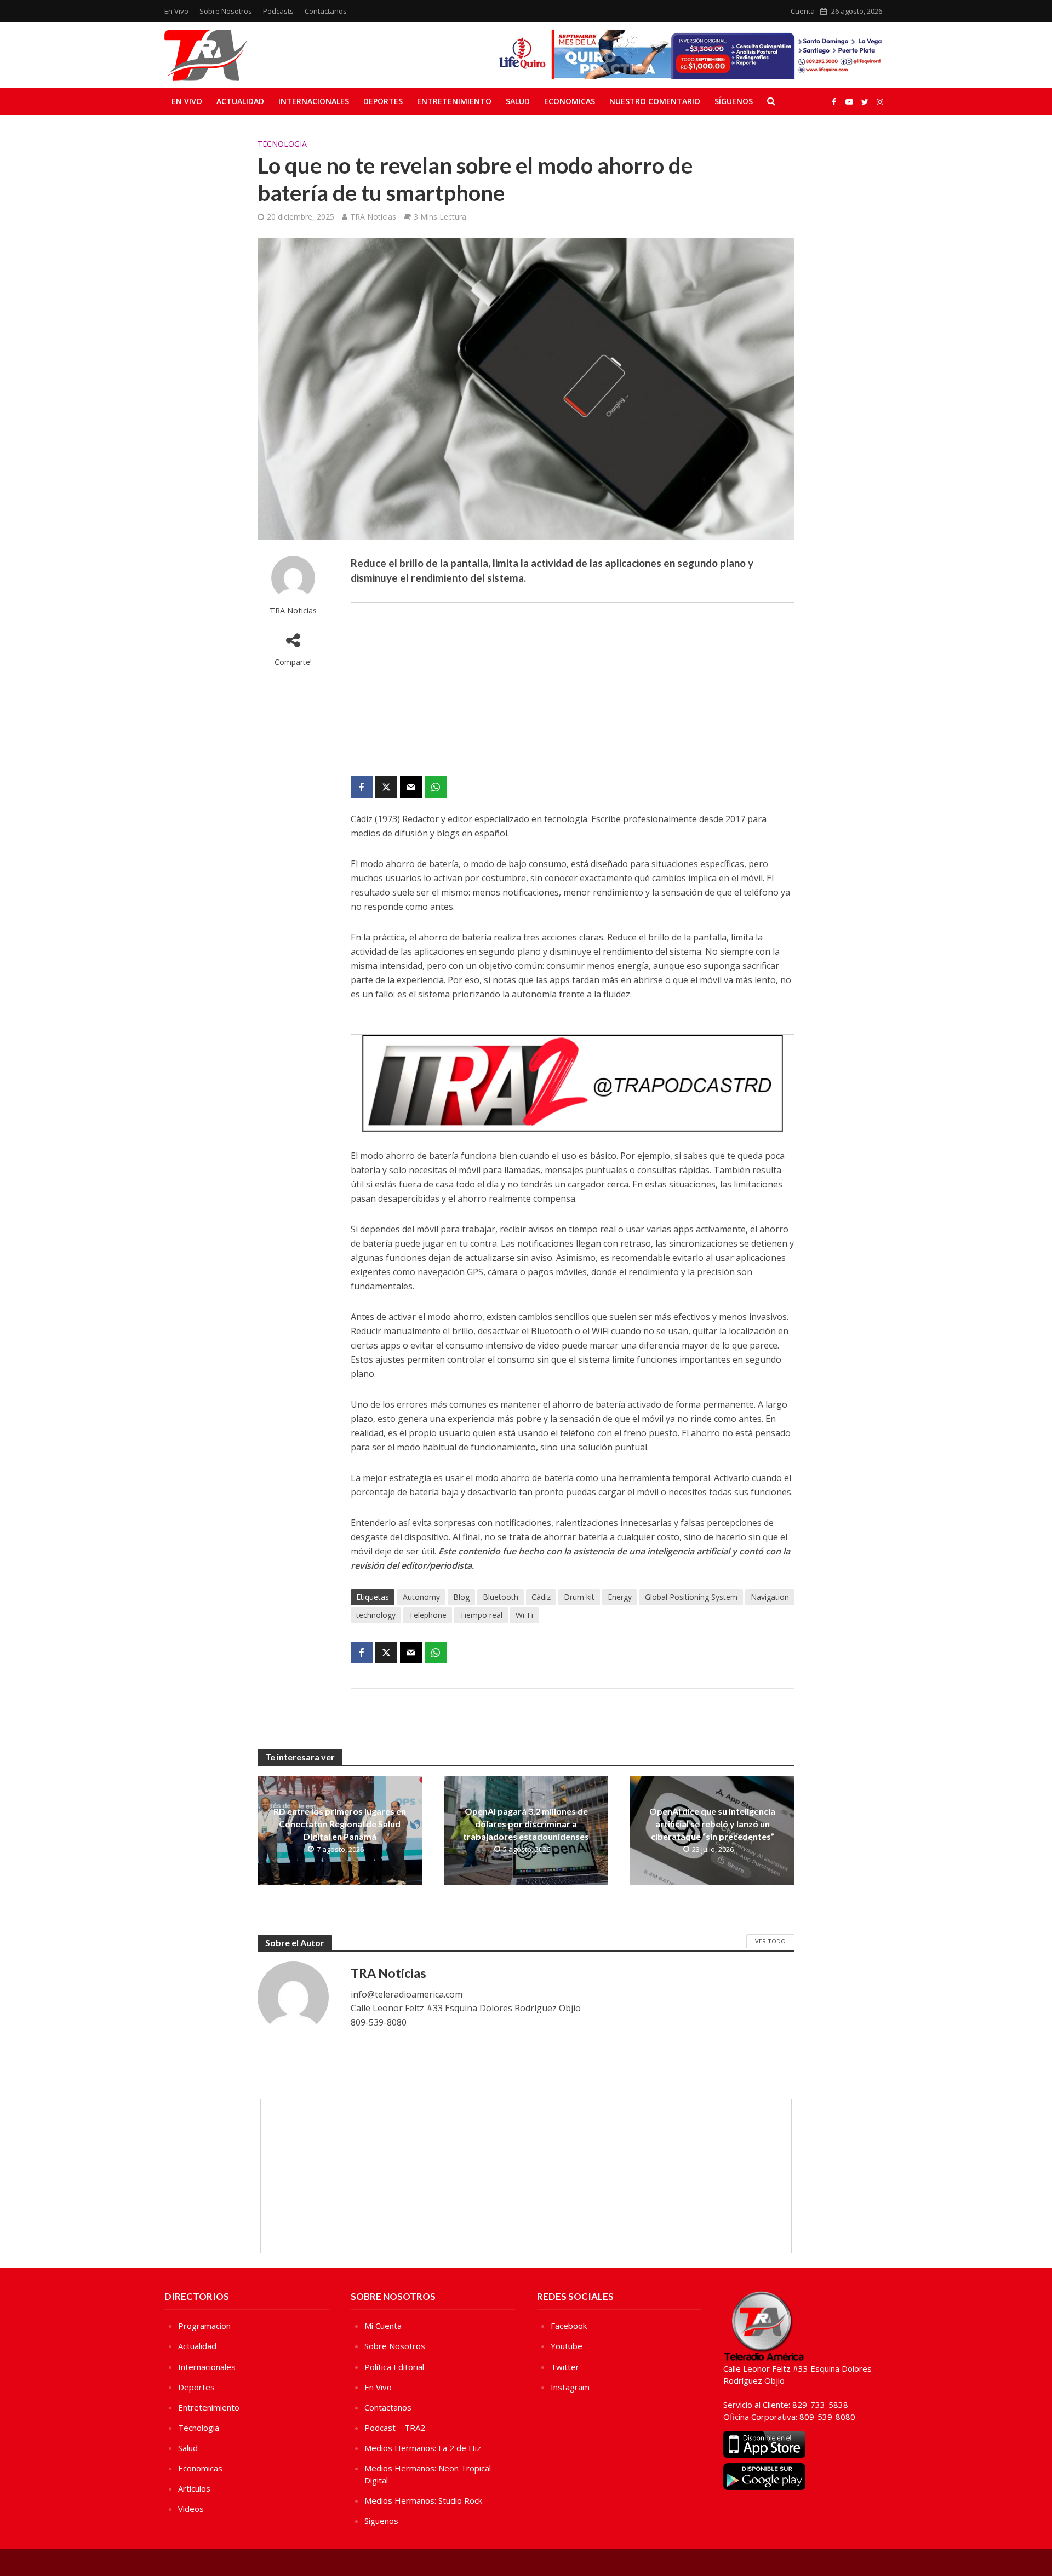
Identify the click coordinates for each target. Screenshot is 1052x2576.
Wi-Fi (524, 1615)
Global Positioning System (691, 1597)
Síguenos (734, 101)
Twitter (565, 2367)
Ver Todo (770, 1941)
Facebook (569, 2326)
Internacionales (314, 101)
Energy (620, 1597)
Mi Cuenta (383, 2326)
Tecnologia (282, 144)
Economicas (570, 101)
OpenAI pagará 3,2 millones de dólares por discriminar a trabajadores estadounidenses (526, 1824)
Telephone (428, 1615)
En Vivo (176, 11)
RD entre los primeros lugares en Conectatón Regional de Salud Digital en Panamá (340, 1824)
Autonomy (421, 1597)
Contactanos (326, 11)
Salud (518, 101)
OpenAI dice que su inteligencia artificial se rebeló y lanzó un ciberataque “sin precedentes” (712, 1824)
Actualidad (240, 101)
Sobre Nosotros (226, 11)
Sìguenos (381, 2521)
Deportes (383, 101)
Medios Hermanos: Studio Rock (423, 2500)
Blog (461, 1597)
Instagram (570, 2387)
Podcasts (278, 11)
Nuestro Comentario (655, 101)
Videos (191, 2509)
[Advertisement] (573, 679)
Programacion (204, 2326)
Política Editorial (394, 2367)
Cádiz (541, 1597)
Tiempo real (481, 1615)
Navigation (770, 1597)
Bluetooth (501, 1597)
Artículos (194, 2488)
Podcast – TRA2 (395, 2428)
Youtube (567, 2346)
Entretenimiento (454, 101)
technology (376, 1615)
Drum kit (579, 1597)
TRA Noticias (373, 217)
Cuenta (803, 11)
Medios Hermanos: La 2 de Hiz (423, 2448)
